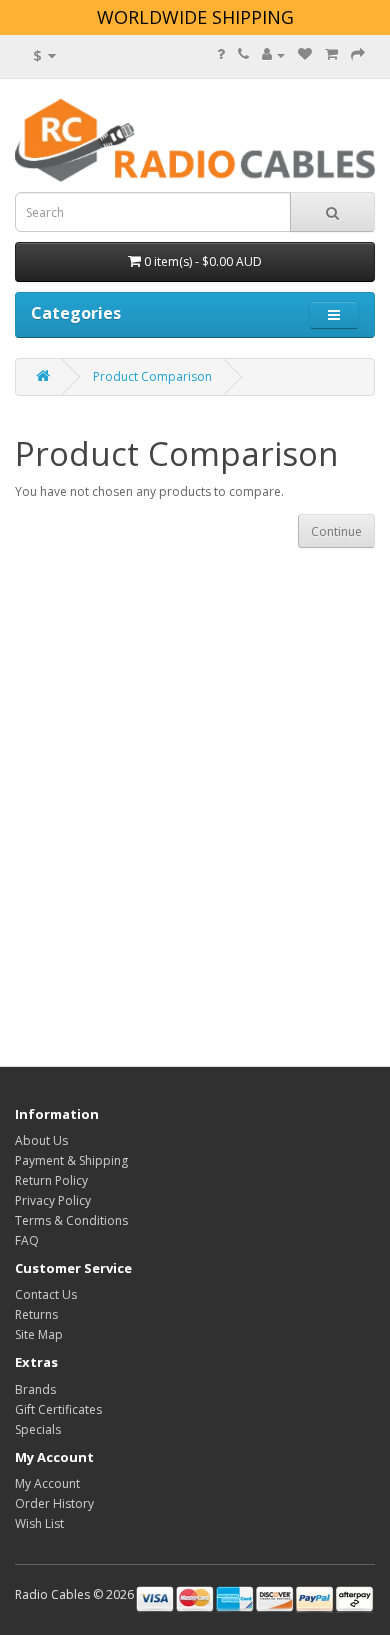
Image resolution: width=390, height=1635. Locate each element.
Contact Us (46, 1294)
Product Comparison (152, 376)
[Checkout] (358, 54)
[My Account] (273, 54)
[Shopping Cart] (331, 54)
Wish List (39, 1523)
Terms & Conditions (71, 1220)
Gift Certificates (58, 1409)
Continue (336, 531)
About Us (41, 1140)
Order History (54, 1503)
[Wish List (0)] (305, 54)
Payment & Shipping (71, 1160)
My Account (47, 1483)
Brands (35, 1389)
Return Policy (51, 1180)
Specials (38, 1429)
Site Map (39, 1334)
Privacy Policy (53, 1200)
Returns (36, 1314)
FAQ (27, 1240)
